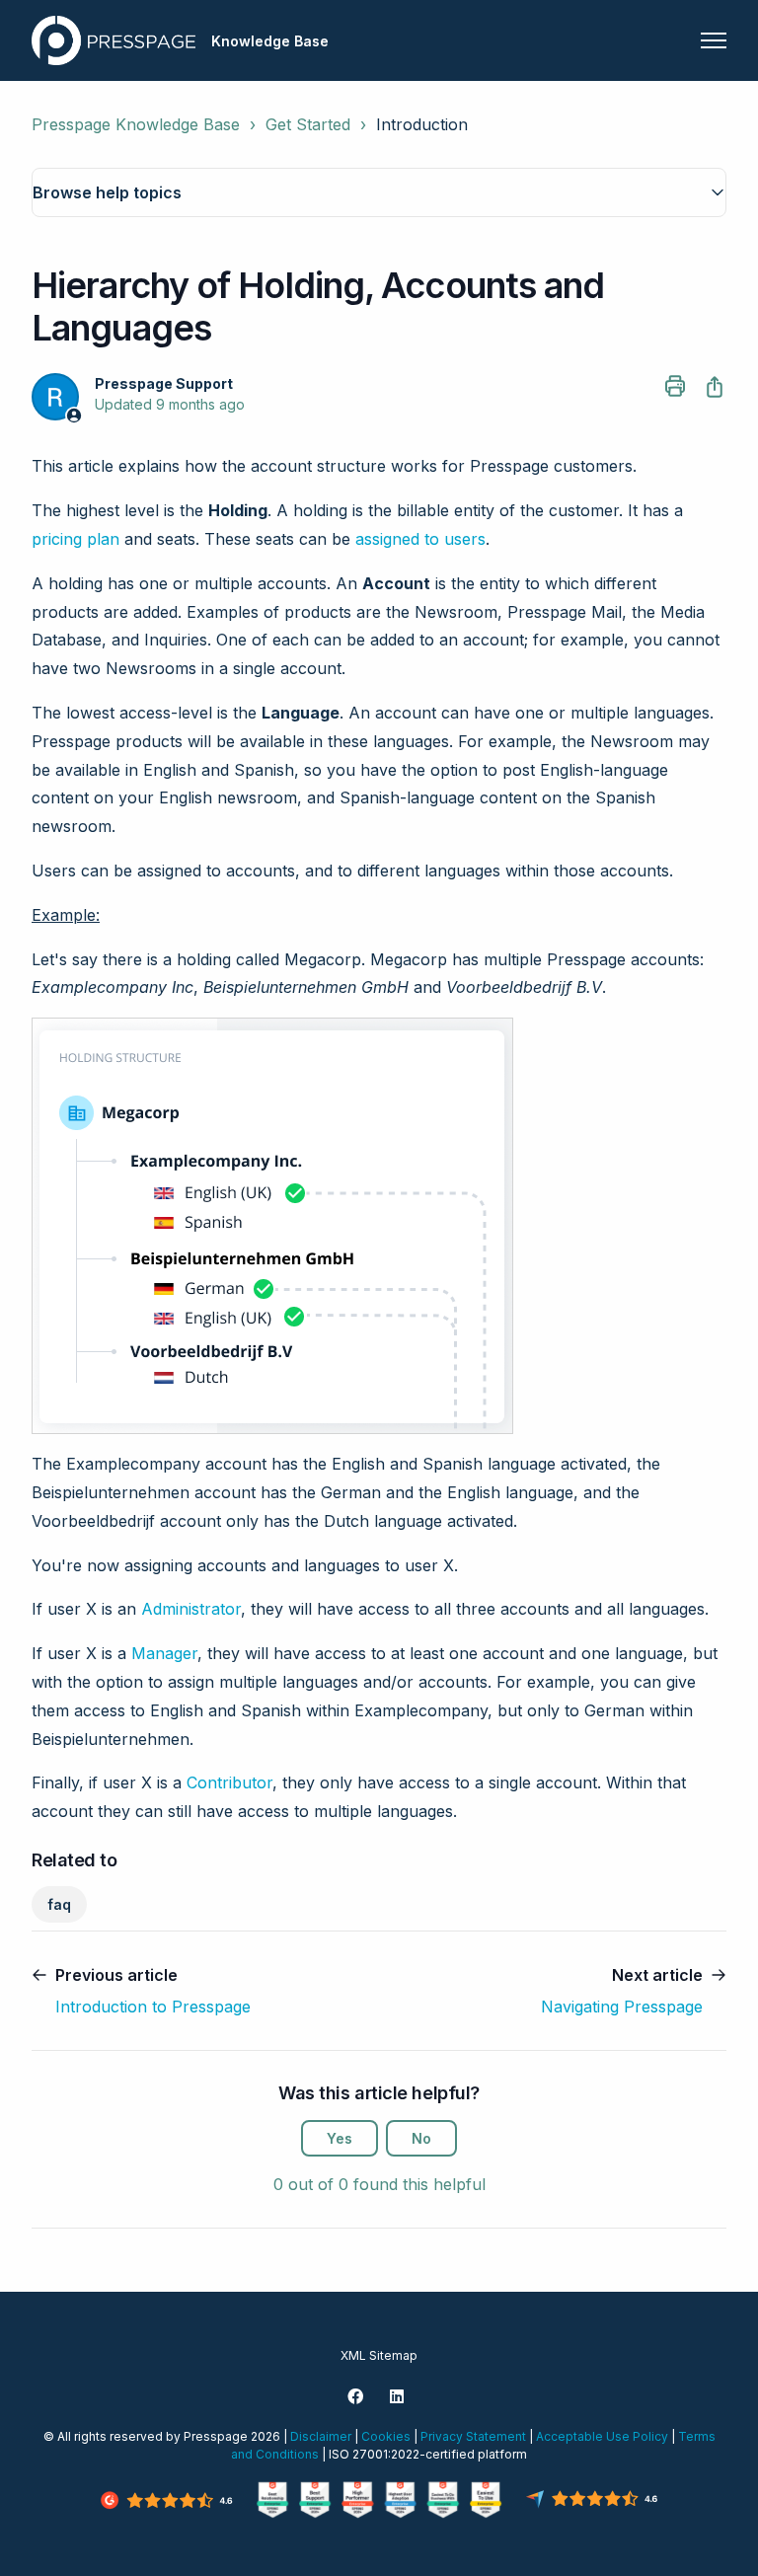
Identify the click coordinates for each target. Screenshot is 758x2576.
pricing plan (76, 539)
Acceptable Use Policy (602, 2436)
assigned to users (420, 539)
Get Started (308, 124)
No (421, 2138)
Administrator (191, 1609)
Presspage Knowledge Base (136, 124)
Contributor (229, 1782)
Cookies (386, 2436)
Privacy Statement (473, 2436)
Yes (340, 2138)
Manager (164, 1653)
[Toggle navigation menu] (714, 40)
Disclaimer (321, 2436)
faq (59, 1904)
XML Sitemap (379, 2355)
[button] (379, 192)
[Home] (114, 40)
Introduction (422, 124)
